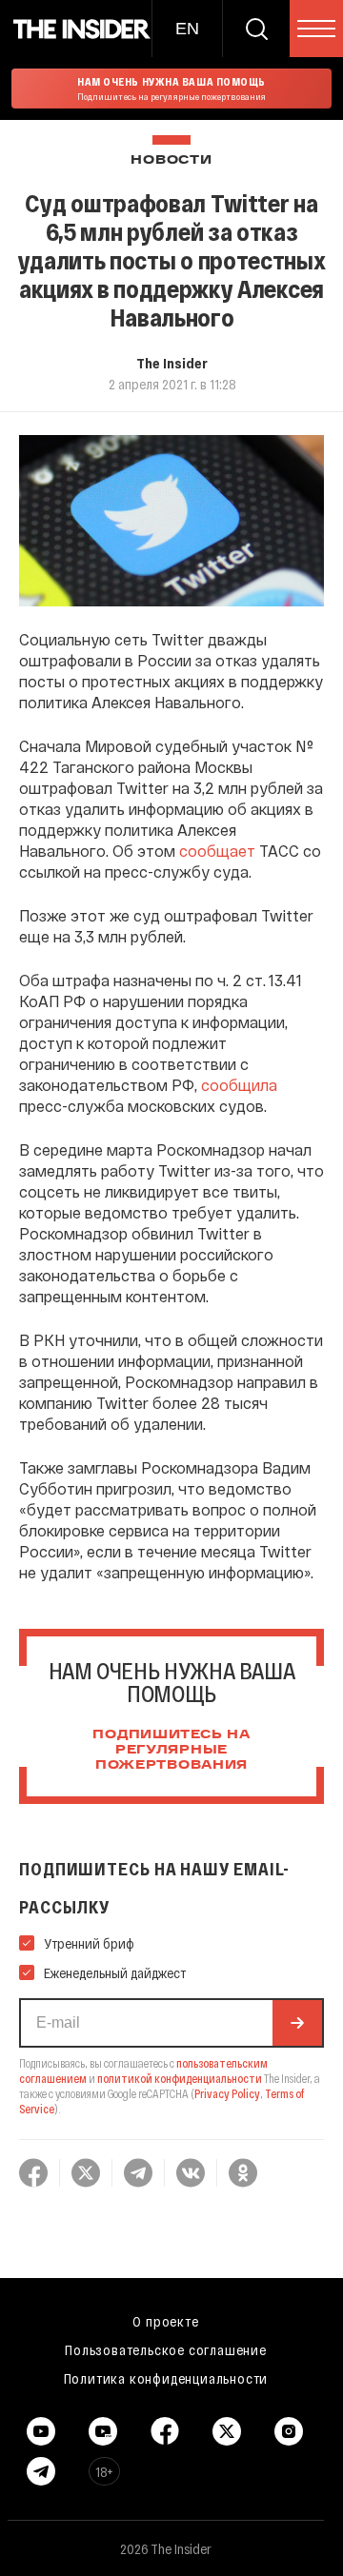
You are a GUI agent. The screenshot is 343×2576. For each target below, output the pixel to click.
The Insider (172, 363)
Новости (171, 160)
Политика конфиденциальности (166, 2378)
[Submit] (297, 2023)
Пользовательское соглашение (166, 2349)
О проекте (165, 2321)
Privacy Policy (227, 2093)
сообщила (239, 1085)
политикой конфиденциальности (180, 2078)
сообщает (217, 851)
